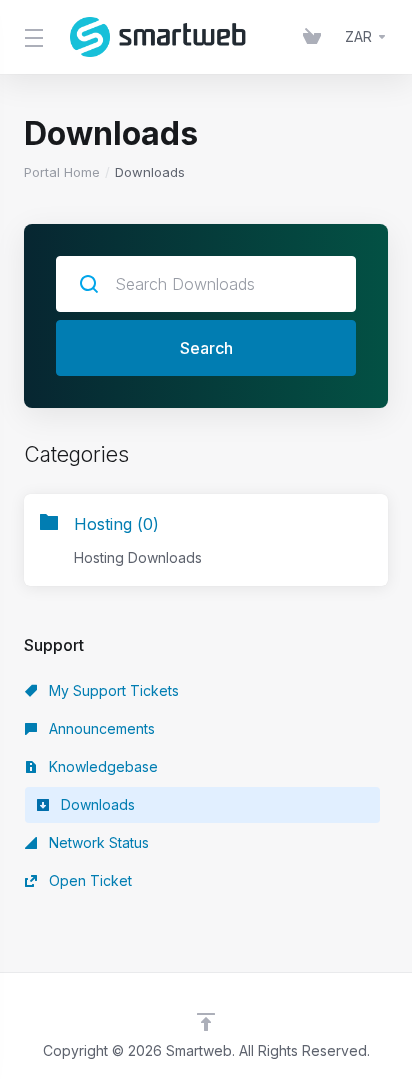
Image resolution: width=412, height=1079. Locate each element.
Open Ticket (88, 880)
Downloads (96, 804)
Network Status (97, 842)
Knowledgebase (101, 766)
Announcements (100, 728)
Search (206, 348)
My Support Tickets (112, 690)
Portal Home (62, 172)
